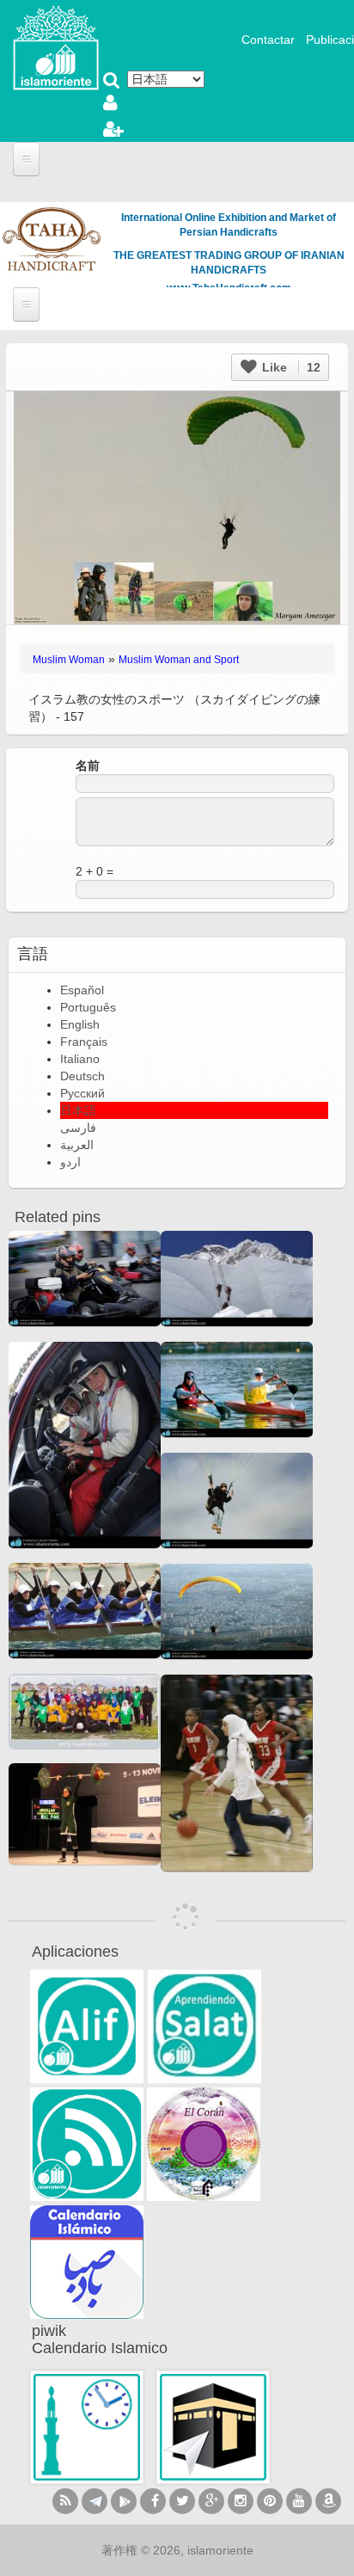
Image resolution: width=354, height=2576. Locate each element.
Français (84, 1042)
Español (82, 990)
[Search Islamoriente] (112, 82)
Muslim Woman (69, 660)
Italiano (80, 1059)
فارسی (78, 1128)
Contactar (268, 40)
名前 (88, 765)
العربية (77, 1145)
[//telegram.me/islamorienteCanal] (95, 2501)
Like (290, 367)
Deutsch (82, 1076)
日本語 (78, 1110)
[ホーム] (56, 46)
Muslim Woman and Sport (179, 660)
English (80, 1024)
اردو (70, 1162)
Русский (82, 1093)
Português (88, 1007)
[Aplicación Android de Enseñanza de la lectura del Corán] (87, 2026)
